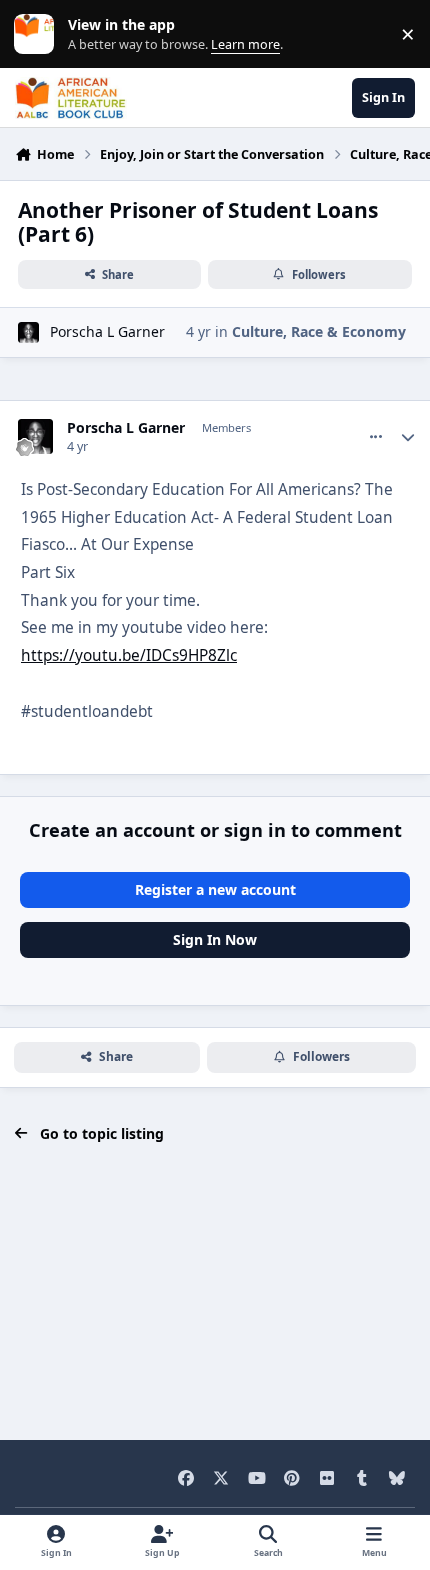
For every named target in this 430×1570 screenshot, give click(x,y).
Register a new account (215, 889)
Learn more (38, 34)
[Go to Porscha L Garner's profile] (28, 332)
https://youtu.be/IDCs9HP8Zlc (129, 655)
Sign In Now (215, 939)
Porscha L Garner (107, 331)
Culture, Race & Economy (319, 331)
